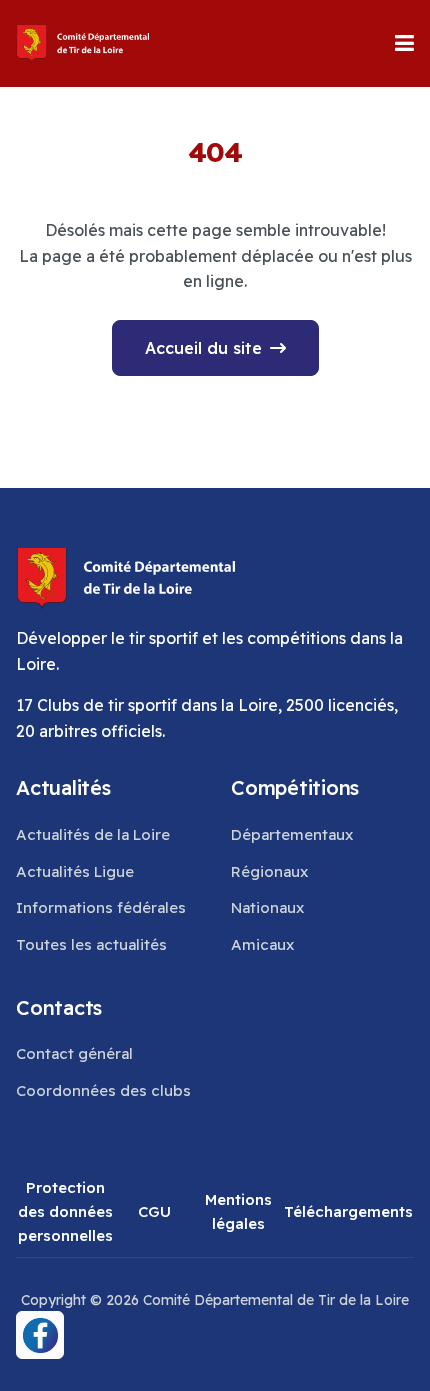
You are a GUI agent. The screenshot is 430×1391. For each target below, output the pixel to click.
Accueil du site (203, 348)
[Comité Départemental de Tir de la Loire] (83, 43)
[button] (404, 43)
